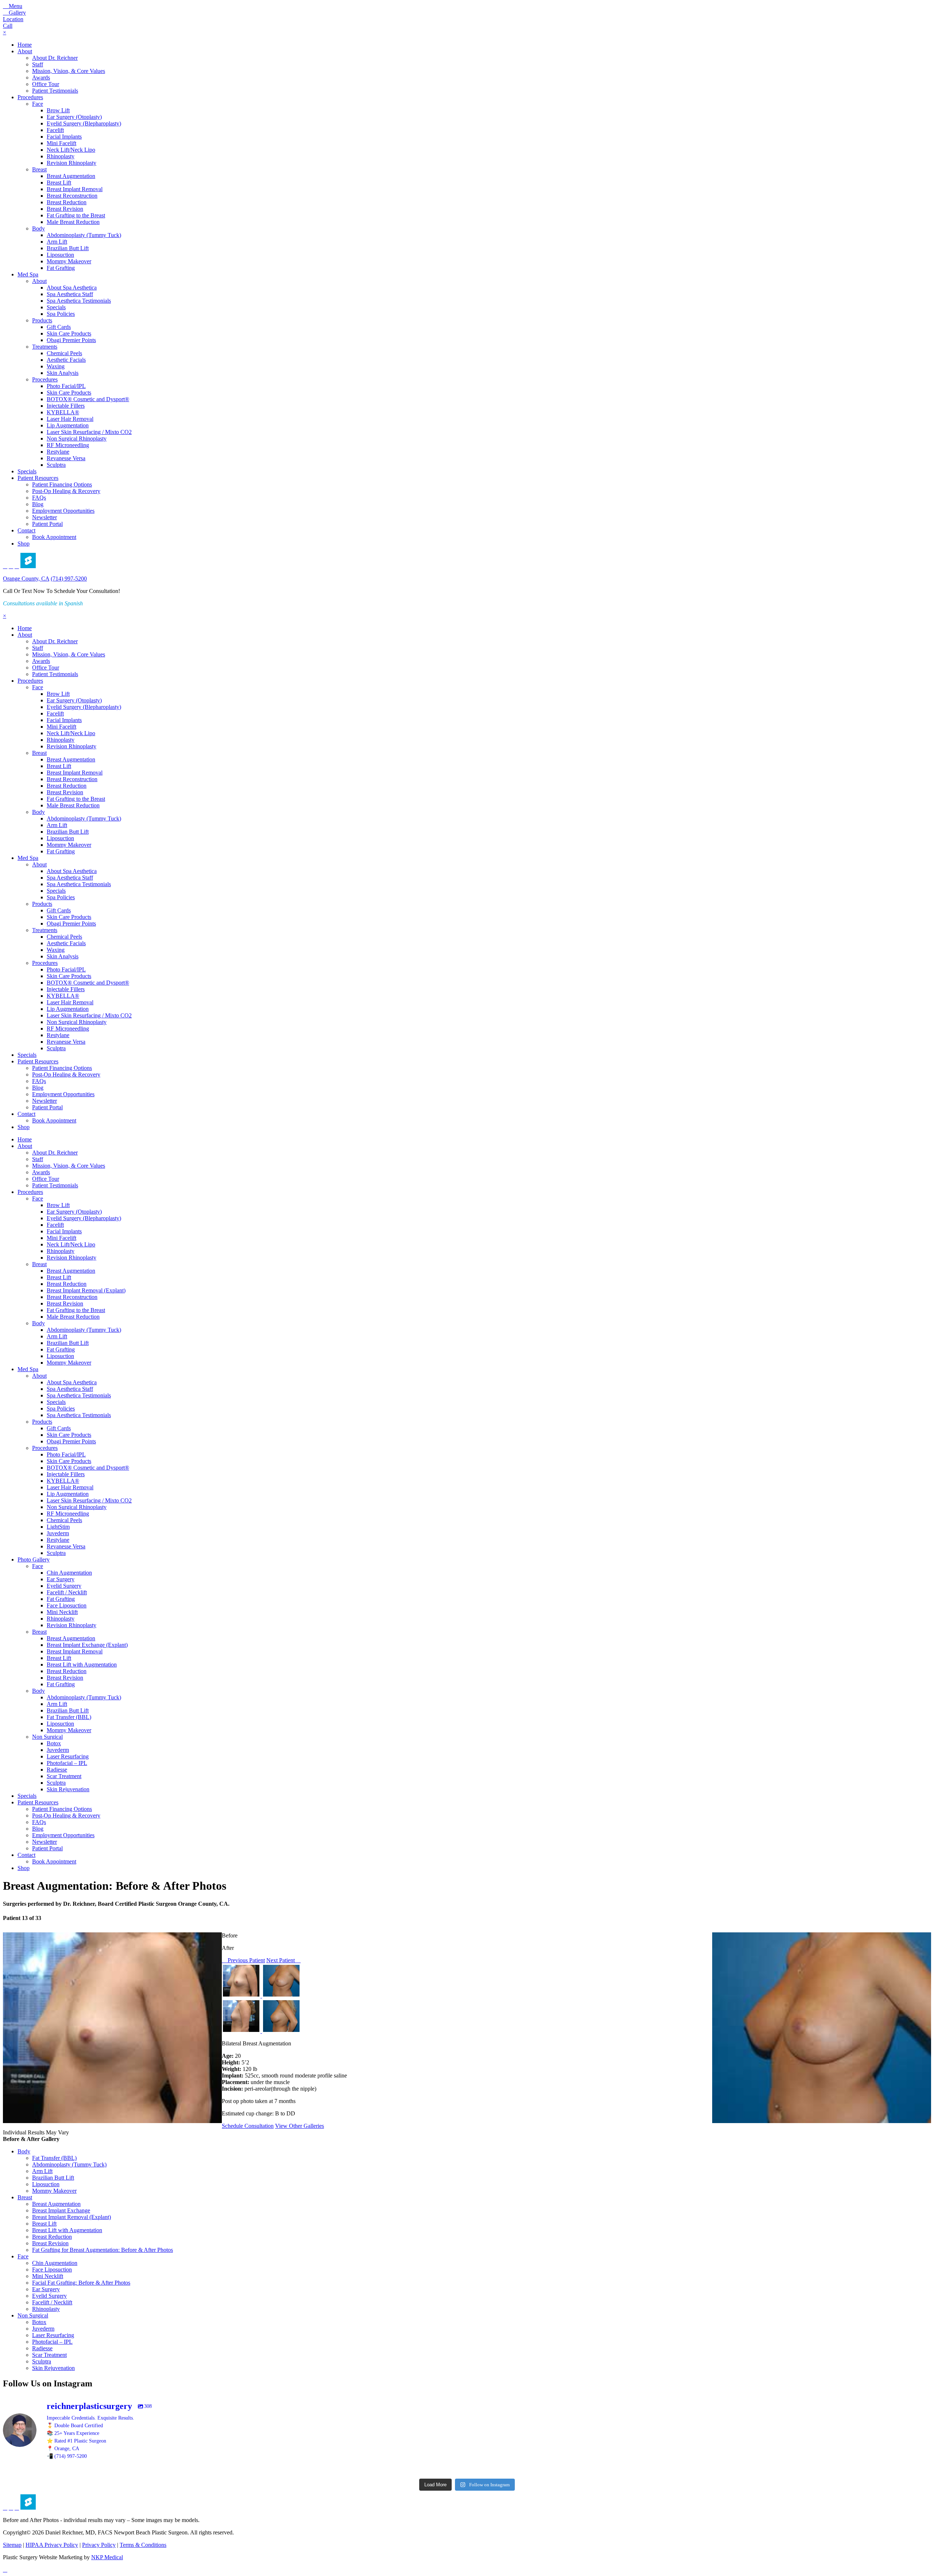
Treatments (45, 347)
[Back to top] (5, 2570)
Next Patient (281, 1960)
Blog (38, 504)
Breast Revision (65, 209)
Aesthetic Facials (66, 360)
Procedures (30, 97)
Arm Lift (57, 242)
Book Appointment (54, 537)
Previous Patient (246, 1960)
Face (38, 104)
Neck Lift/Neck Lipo (71, 150)
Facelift (55, 130)
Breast (39, 169)
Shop (24, 544)
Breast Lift (59, 183)
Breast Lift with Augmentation (82, 1665)
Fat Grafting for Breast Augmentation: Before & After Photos (103, 2250)
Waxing (56, 366)
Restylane (58, 452)
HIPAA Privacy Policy (52, 2545)
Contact (26, 530)
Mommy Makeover (69, 261)
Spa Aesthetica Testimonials (79, 301)
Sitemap (12, 2545)
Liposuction (60, 255)
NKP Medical (107, 2557)
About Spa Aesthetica (72, 288)
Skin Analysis (63, 373)
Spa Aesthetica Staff (70, 294)
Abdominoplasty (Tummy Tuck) (84, 235)
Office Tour (46, 84)
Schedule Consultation (248, 2126)
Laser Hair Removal (70, 419)
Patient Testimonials (55, 91)
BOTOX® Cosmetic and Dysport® (88, 399)
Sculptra (56, 465)
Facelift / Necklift (67, 1592)
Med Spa (28, 274)
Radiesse (57, 1770)
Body (38, 228)
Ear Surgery (61, 1579)
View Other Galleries (300, 2126)
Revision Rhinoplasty (72, 163)
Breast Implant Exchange (61, 2210)
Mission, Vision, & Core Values (69, 71)
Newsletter (45, 517)
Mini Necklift (62, 1612)
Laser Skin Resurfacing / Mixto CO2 (89, 432)
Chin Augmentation (69, 1573)
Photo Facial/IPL (66, 386)
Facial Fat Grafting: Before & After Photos (81, 2283)
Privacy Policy (99, 2545)
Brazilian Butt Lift (68, 248)
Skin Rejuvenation (68, 1789)
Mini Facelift (61, 143)
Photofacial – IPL (67, 1763)
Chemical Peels (64, 353)
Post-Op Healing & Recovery (66, 491)
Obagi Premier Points (71, 340)
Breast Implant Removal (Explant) (86, 1290)
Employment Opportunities (63, 511)
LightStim (58, 1527)
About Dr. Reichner (55, 58)
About (25, 51)
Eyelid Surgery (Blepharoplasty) (84, 123)
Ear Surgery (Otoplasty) (74, 117)
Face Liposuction (67, 1605)
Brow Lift (58, 110)
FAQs (39, 498)
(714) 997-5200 (69, 579)
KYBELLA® (63, 412)
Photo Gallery (34, 1559)
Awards (41, 77)
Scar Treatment (64, 1776)
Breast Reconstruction (72, 196)
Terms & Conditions (143, 2545)
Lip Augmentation (68, 425)
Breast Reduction (67, 202)
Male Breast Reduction (73, 222)
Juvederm (58, 1533)
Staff (38, 64)
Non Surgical (47, 1737)
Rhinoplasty (61, 156)
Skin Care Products (69, 333)
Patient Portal (47, 524)
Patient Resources (38, 478)
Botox (54, 1743)
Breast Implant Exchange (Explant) (87, 1645)
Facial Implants (64, 137)
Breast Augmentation (71, 176)
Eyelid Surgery (64, 1586)
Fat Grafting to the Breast (76, 215)
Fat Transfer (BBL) (69, 1717)
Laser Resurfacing (68, 1756)
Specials (56, 307)
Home (25, 45)
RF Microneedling (68, 445)
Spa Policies (61, 314)
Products (42, 320)
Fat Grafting (61, 268)
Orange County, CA (26, 579)
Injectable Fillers (66, 406)
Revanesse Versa (66, 458)
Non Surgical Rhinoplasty (77, 439)
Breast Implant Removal (75, 189)
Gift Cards (59, 327)
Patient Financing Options (62, 484)
